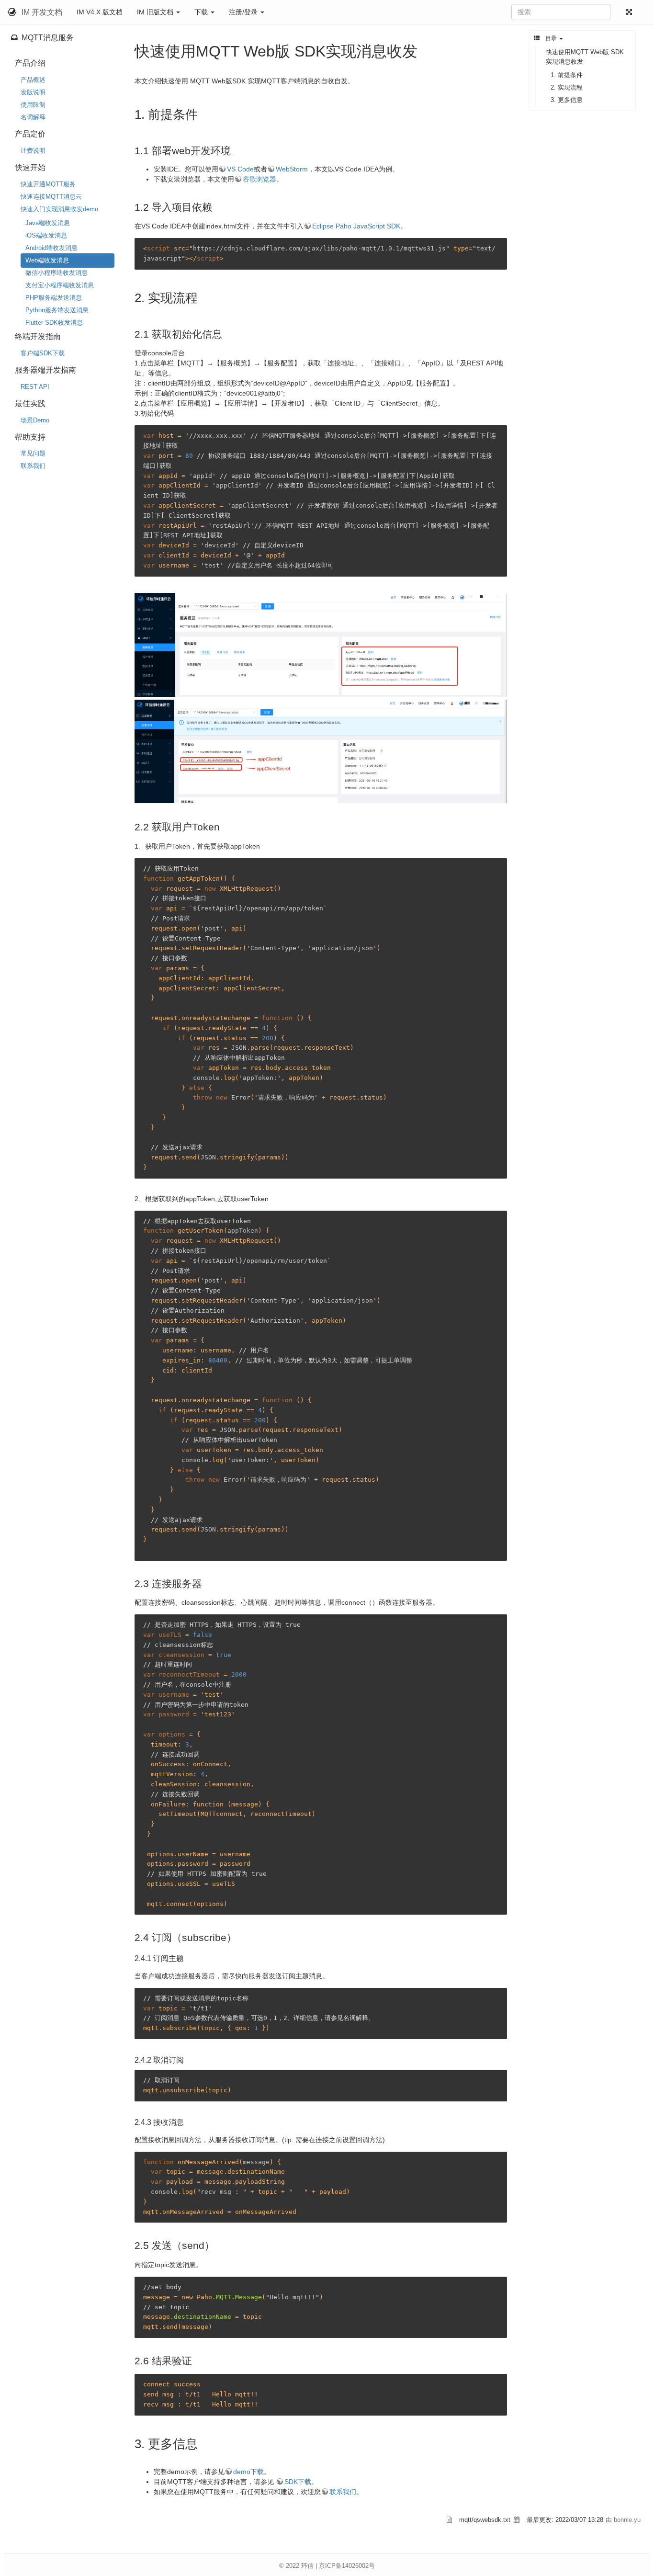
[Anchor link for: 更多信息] (204, 2443)
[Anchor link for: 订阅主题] (188, 1958)
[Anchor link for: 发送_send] (220, 2244)
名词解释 (33, 117)
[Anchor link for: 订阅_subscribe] (242, 1936)
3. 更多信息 (567, 100)
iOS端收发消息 (46, 235)
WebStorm (292, 169)
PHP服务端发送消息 (54, 298)
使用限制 (33, 105)
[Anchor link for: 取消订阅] (188, 2059)
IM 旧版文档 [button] (156, 12)
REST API (35, 387)
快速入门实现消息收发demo (59, 209)
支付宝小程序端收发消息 (60, 285)
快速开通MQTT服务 (48, 184)
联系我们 (33, 466)
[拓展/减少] (631, 12)
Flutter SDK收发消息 (54, 323)
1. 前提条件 (567, 75)
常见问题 (33, 453)
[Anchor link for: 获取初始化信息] (227, 333)
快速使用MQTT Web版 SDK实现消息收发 (585, 57)
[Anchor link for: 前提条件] (204, 113)
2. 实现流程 (567, 87)
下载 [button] (202, 12)
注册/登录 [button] (244, 12)
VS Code (240, 169)
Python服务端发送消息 (57, 310)
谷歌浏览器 (259, 179)
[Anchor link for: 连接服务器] (207, 1583)
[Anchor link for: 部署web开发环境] (236, 150)
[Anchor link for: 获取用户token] (225, 826)
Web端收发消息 (47, 260)
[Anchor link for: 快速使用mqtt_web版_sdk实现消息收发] (425, 50)
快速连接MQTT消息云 (51, 197)
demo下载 (248, 2472)
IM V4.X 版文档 (100, 12)
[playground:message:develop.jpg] (321, 750)
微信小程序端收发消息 (56, 273)
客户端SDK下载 (43, 353)
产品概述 (33, 80)
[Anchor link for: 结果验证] (197, 2360)
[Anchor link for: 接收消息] (188, 2122)
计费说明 (33, 151)
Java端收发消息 (48, 223)
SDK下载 (298, 2482)
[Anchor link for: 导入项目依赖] (217, 206)
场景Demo (35, 420)
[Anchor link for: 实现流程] (204, 297)
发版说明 (33, 92)
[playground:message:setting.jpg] (321, 644)
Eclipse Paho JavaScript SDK (356, 226)
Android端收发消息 (51, 248)
